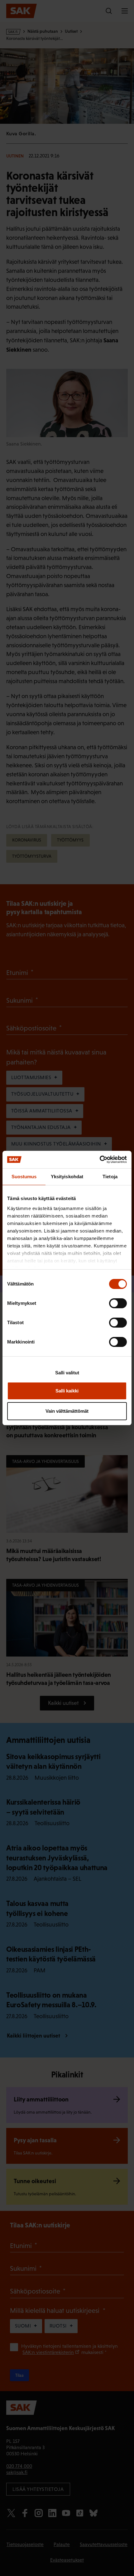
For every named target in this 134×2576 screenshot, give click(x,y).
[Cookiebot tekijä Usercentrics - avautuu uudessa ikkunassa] (100, 1160)
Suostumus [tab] (24, 1177)
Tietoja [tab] (110, 1177)
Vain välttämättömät (67, 1411)
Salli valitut (67, 1373)
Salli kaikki (67, 1391)
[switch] (118, 1303)
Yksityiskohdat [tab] (67, 1177)
